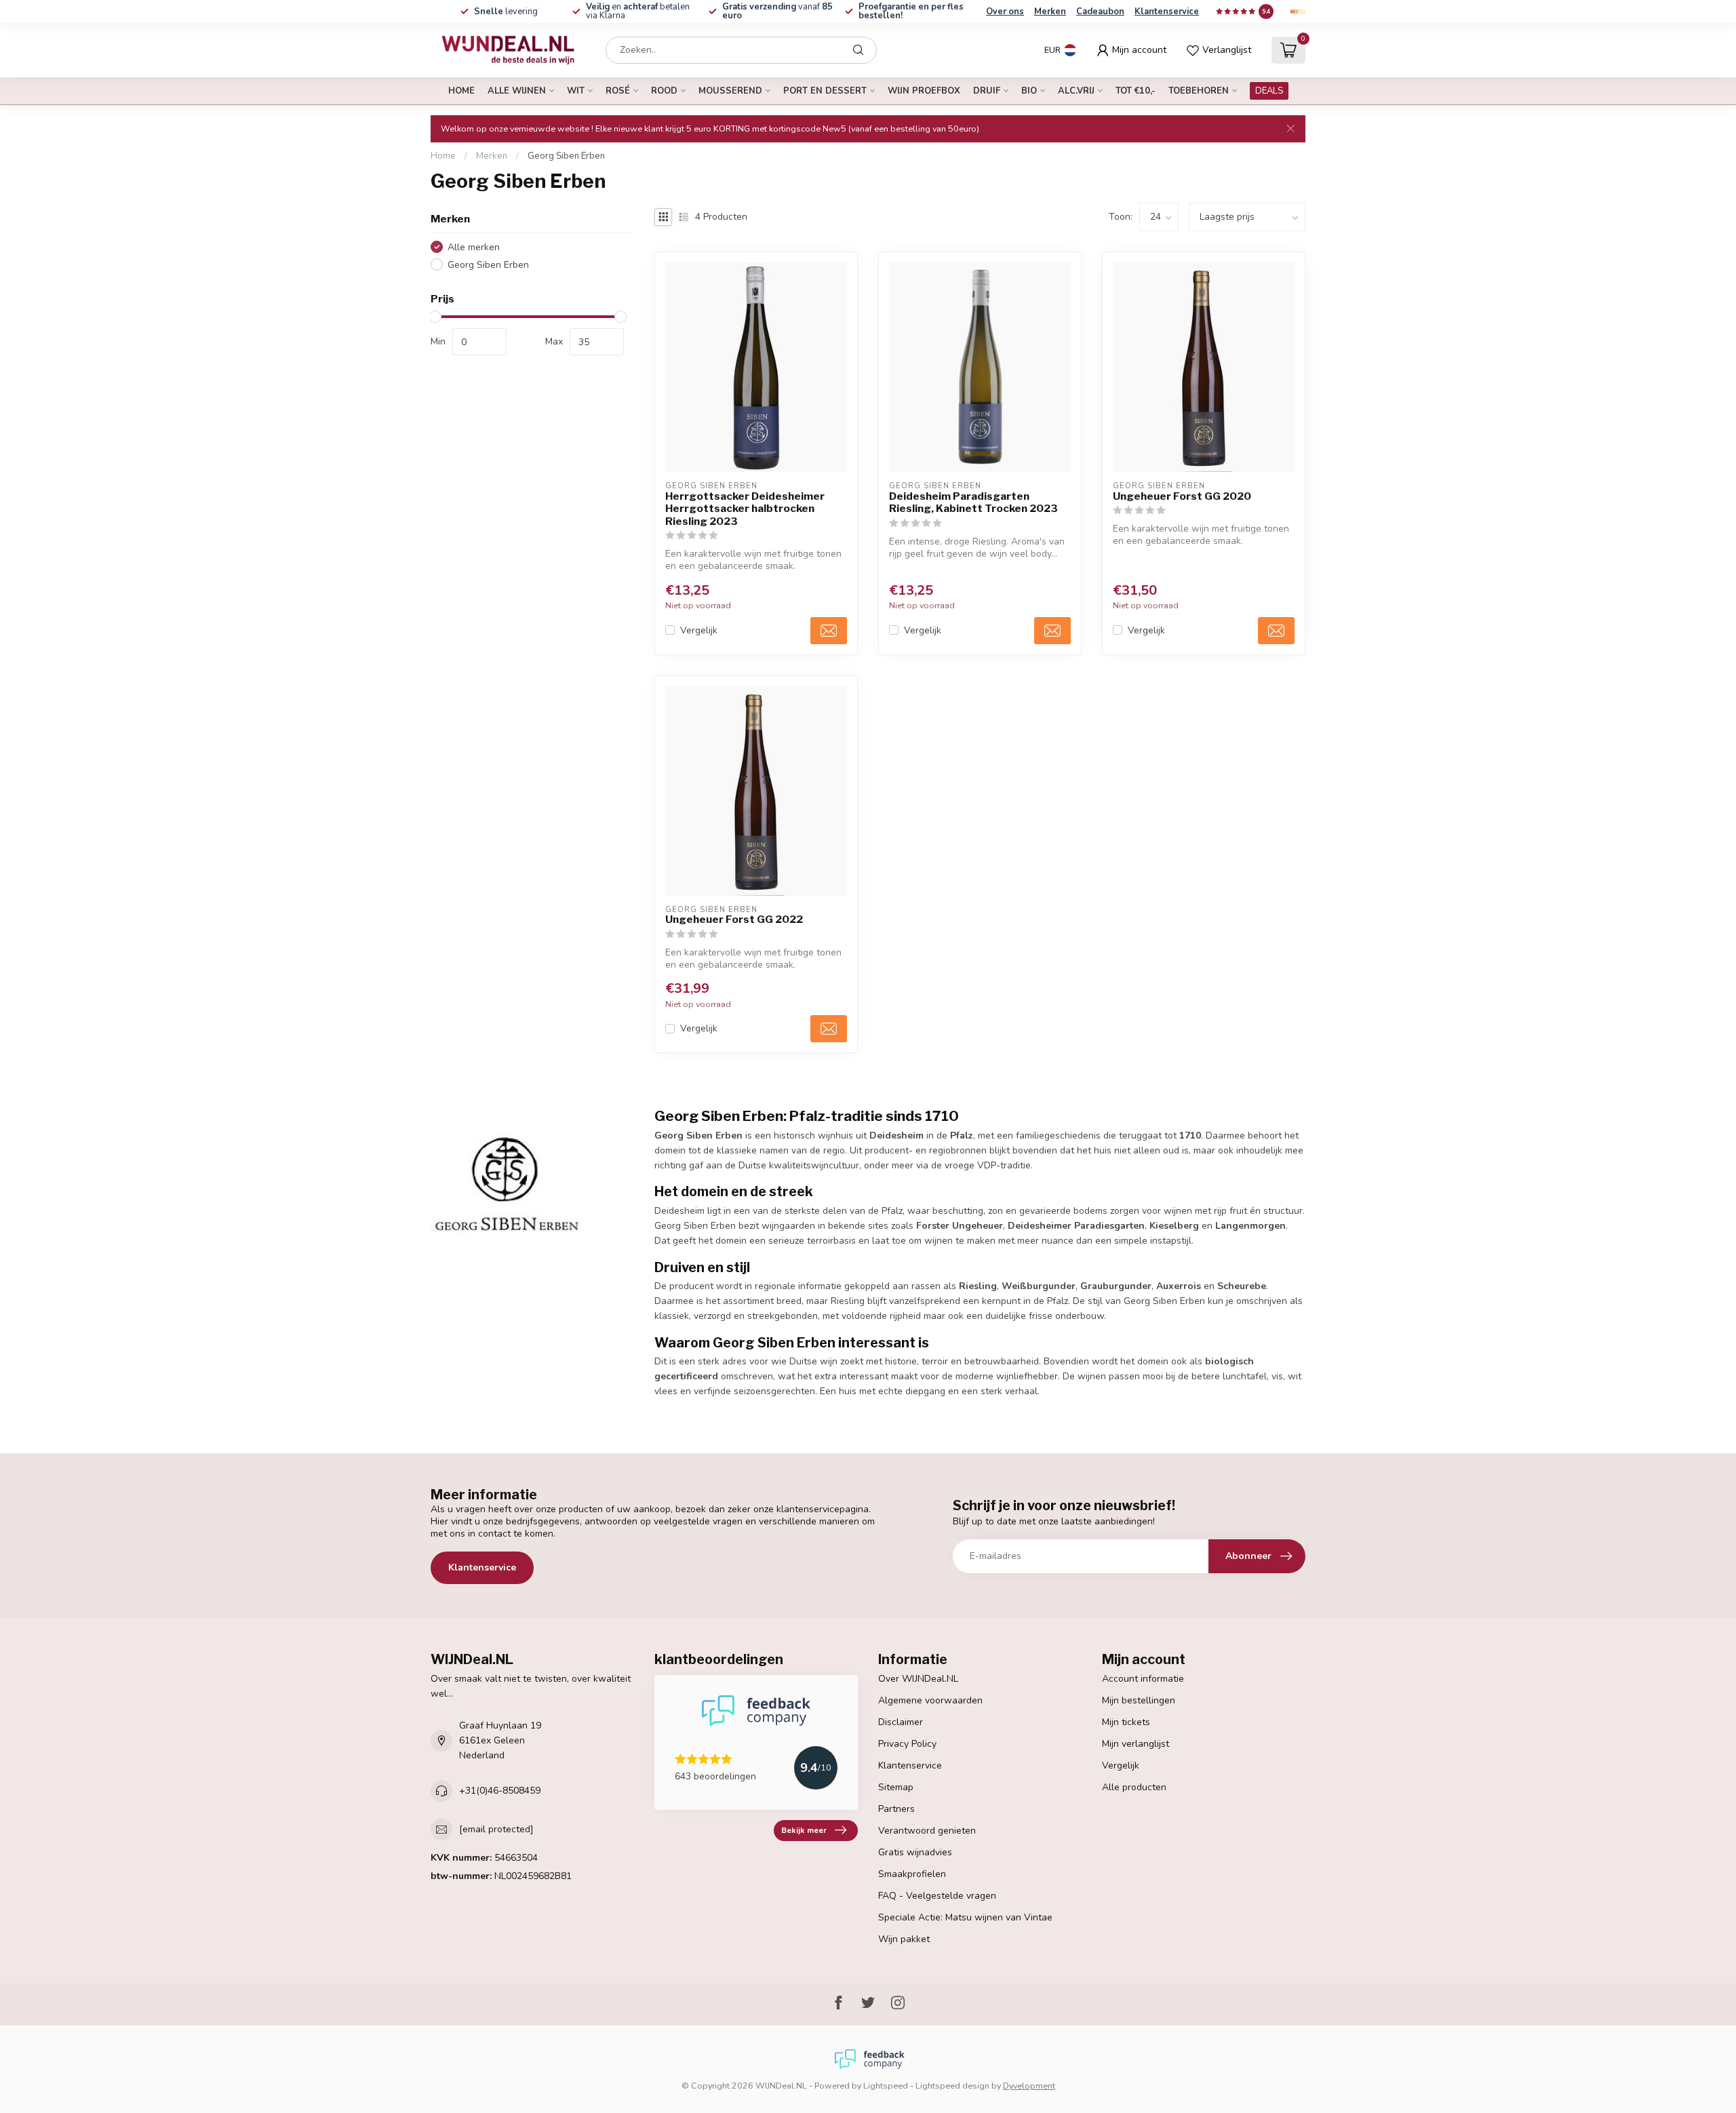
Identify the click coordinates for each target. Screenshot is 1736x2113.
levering (506, 12)
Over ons (1005, 12)
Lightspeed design (952, 2086)
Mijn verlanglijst (1136, 1744)
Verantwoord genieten (927, 1831)
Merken (1050, 12)
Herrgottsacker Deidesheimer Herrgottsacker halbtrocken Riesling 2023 (745, 509)
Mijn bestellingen (1139, 1700)
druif (987, 91)
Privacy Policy (907, 1744)
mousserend (730, 91)
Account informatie (1143, 1679)
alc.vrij (1076, 91)
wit (576, 91)
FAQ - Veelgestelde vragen (937, 1896)
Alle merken (474, 247)
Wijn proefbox (924, 91)
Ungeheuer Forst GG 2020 (1182, 496)
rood (664, 91)
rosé (618, 91)
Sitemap (896, 1787)
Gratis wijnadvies (915, 1852)
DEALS (1269, 91)
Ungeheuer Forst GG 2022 (734, 920)
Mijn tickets (1126, 1722)
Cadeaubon (1100, 12)
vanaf (777, 11)
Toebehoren (1199, 91)
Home (461, 91)
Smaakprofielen (912, 1874)
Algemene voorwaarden (930, 1700)
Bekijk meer (804, 1830)
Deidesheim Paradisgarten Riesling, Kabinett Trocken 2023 (973, 502)
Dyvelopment (1029, 2086)
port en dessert (825, 91)
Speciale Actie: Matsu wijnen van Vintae (965, 1917)
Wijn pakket (904, 1939)
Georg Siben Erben (566, 156)
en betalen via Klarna (638, 11)
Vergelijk (699, 630)
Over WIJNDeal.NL (918, 1679)
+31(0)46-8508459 (500, 1791)
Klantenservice (1167, 12)
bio (1029, 91)
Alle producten (1134, 1787)
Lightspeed (886, 2086)
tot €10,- (1136, 91)
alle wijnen (517, 91)
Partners (896, 1809)
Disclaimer (901, 1722)
